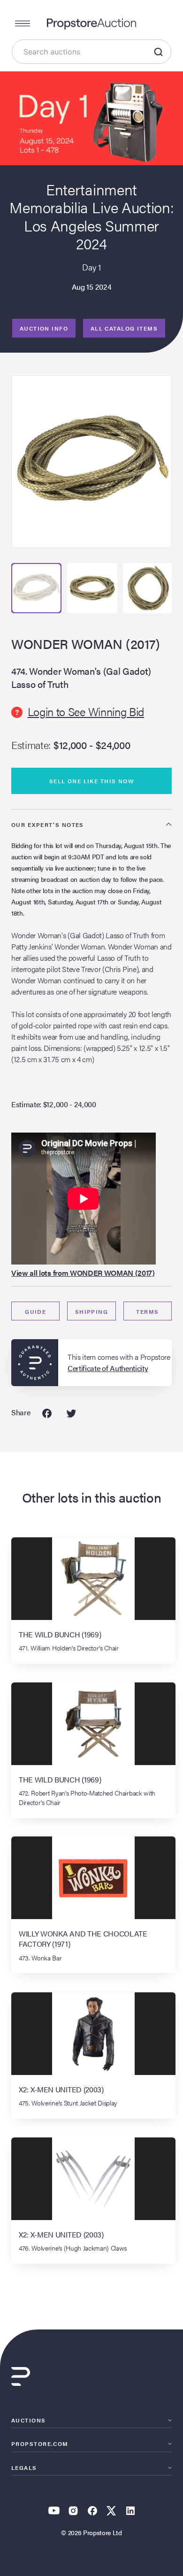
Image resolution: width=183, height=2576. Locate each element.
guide (35, 1311)
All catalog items (124, 328)
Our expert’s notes (48, 825)
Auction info (44, 328)
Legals (24, 2468)
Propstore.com (40, 2444)
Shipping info (92, 1314)
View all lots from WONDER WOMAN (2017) (83, 1273)
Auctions (29, 2420)
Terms (147, 1311)
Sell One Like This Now (92, 781)
